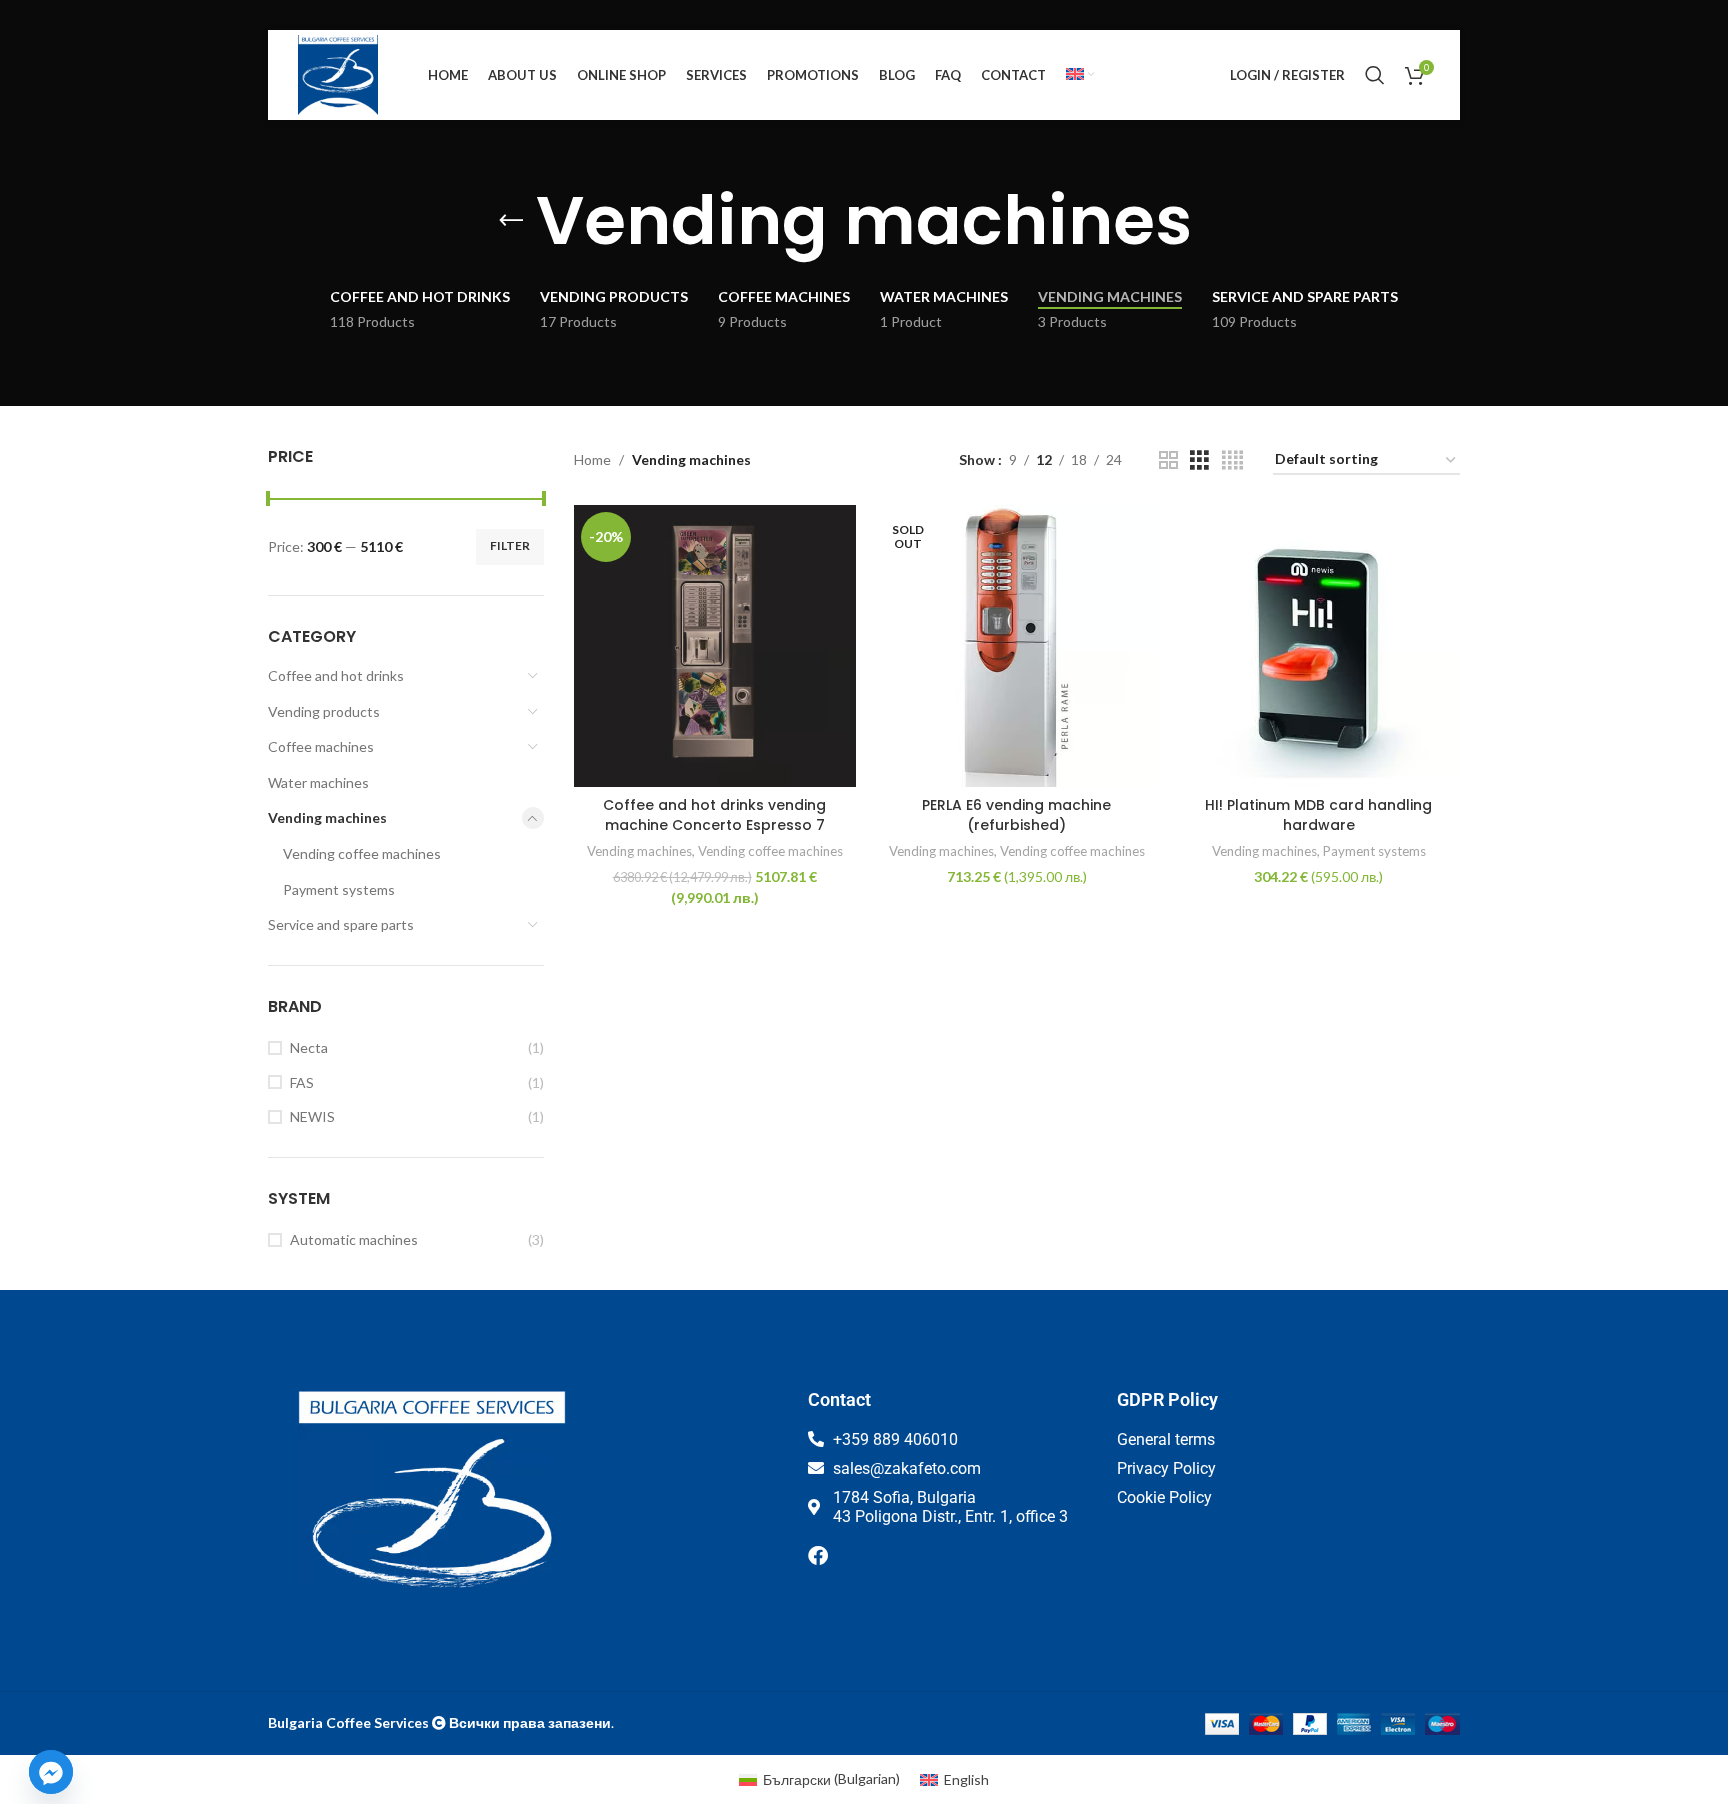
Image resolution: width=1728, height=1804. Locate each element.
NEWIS (312, 1116)
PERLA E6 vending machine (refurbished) (1016, 815)
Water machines (318, 782)
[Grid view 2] (1168, 460)
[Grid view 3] (1199, 460)
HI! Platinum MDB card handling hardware (1318, 815)
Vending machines (327, 817)
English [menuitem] (966, 1779)
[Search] (1375, 75)
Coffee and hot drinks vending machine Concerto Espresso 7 (714, 815)
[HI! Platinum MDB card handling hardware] (1319, 646)
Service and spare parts (341, 924)
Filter (510, 545)
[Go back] (511, 221)
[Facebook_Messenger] (51, 1772)
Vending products (324, 711)
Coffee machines (321, 746)
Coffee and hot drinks (336, 675)
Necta (309, 1047)
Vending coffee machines (362, 853)
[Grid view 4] (1232, 460)
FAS (302, 1082)
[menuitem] (1080, 75)
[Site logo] (338, 73)
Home (592, 459)
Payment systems (339, 889)
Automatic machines (354, 1239)
